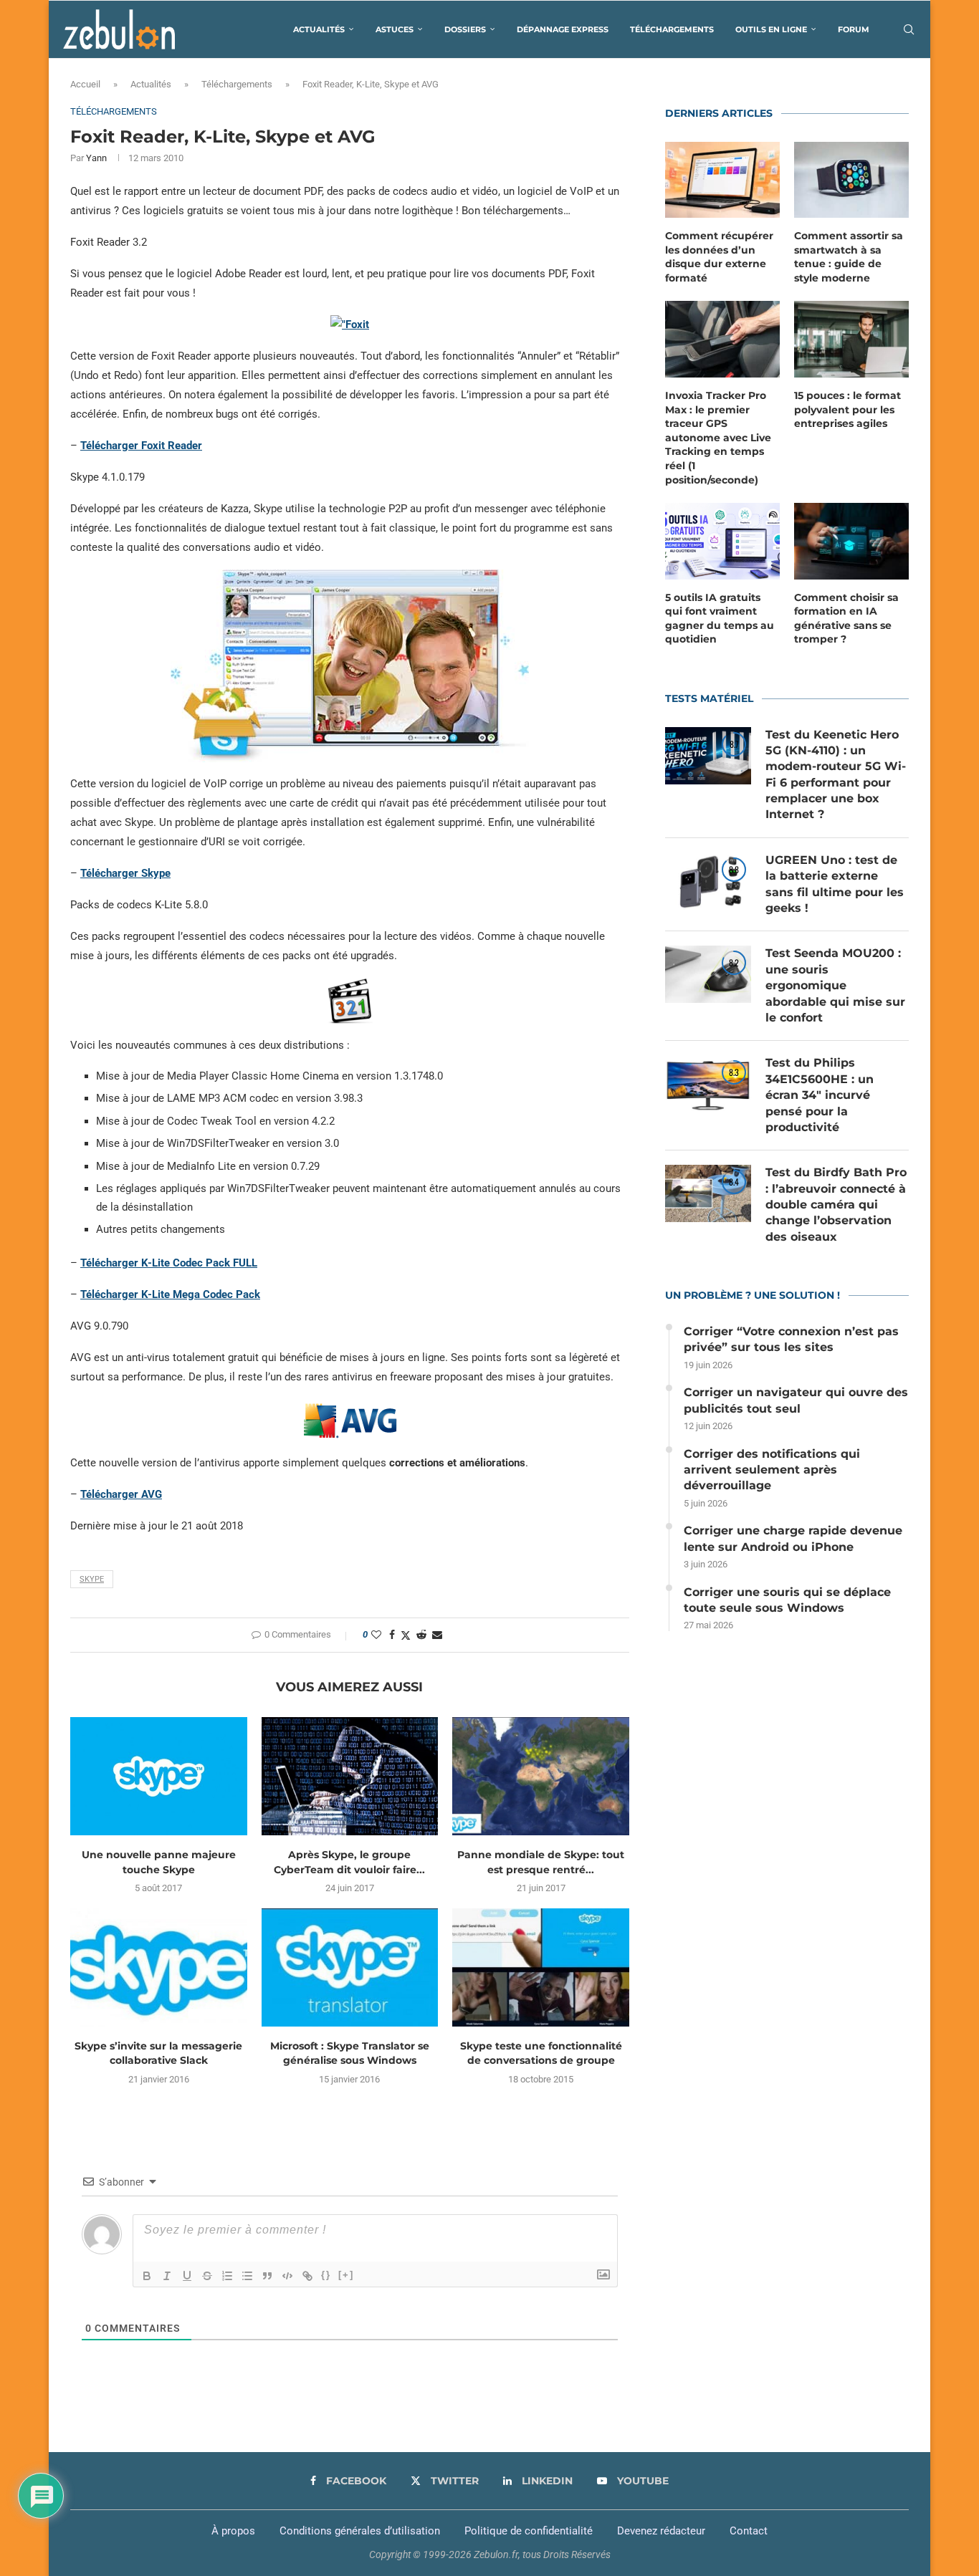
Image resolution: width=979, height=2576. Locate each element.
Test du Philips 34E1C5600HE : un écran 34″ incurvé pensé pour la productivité (820, 1095)
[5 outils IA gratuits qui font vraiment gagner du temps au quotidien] (722, 541)
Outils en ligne (771, 29)
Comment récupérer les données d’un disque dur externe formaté (719, 257)
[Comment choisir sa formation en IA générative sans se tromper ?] (851, 541)
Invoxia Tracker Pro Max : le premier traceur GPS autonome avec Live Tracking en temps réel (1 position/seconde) (718, 438)
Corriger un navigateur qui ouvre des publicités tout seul (796, 1400)
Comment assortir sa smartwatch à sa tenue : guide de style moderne (849, 257)
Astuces (395, 29)
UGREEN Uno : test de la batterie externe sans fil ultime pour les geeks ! (835, 884)
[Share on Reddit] (421, 1635)
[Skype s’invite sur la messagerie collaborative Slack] (159, 1967)
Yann (96, 158)
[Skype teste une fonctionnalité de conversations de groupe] (541, 1967)
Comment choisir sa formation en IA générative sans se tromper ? (846, 619)
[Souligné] (187, 2276)
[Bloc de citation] (267, 2276)
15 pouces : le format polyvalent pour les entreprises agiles (847, 409)
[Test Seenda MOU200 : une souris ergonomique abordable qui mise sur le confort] (708, 974)
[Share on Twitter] (406, 1635)
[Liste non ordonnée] (247, 2276)
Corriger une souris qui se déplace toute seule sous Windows (787, 1600)
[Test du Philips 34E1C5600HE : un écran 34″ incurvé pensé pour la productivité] (708, 1084)
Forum (854, 29)
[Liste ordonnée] (227, 2276)
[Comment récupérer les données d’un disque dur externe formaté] (722, 180)
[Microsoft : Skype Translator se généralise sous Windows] (350, 1967)
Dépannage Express (563, 29)
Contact (749, 2531)
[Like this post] (376, 1635)
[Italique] (167, 2276)
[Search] (909, 29)
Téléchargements (672, 29)
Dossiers (465, 29)
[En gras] (147, 2276)
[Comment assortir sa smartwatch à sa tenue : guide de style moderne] (851, 180)
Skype (92, 1579)
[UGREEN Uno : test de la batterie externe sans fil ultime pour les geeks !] (708, 881)
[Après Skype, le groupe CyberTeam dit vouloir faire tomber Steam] (350, 1776)
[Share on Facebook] (392, 1635)
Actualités (319, 29)
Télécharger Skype (125, 873)
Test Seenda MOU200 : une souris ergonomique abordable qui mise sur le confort (835, 985)
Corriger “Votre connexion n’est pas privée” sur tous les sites (791, 1339)
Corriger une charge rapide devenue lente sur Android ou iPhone (793, 1538)
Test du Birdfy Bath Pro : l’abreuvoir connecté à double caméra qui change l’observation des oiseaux (836, 1205)
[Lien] (307, 2276)
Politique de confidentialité (529, 2531)
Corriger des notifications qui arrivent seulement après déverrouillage (772, 1470)
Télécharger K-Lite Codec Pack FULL (169, 1263)
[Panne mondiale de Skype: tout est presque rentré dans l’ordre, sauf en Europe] (541, 1776)
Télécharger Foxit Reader (141, 446)
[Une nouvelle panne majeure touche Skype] (159, 1776)
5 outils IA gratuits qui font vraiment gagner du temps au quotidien (720, 619)
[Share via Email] (437, 1635)
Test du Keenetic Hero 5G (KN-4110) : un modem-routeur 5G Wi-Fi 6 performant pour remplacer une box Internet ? (836, 775)
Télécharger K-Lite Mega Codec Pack (170, 1294)
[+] (346, 2275)
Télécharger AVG (121, 1494)
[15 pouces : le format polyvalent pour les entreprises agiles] (851, 339)
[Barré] (207, 2276)
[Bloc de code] (287, 2276)
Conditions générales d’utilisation (360, 2531)
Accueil (85, 84)
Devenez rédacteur (661, 2531)
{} (326, 2275)
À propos (233, 2531)
